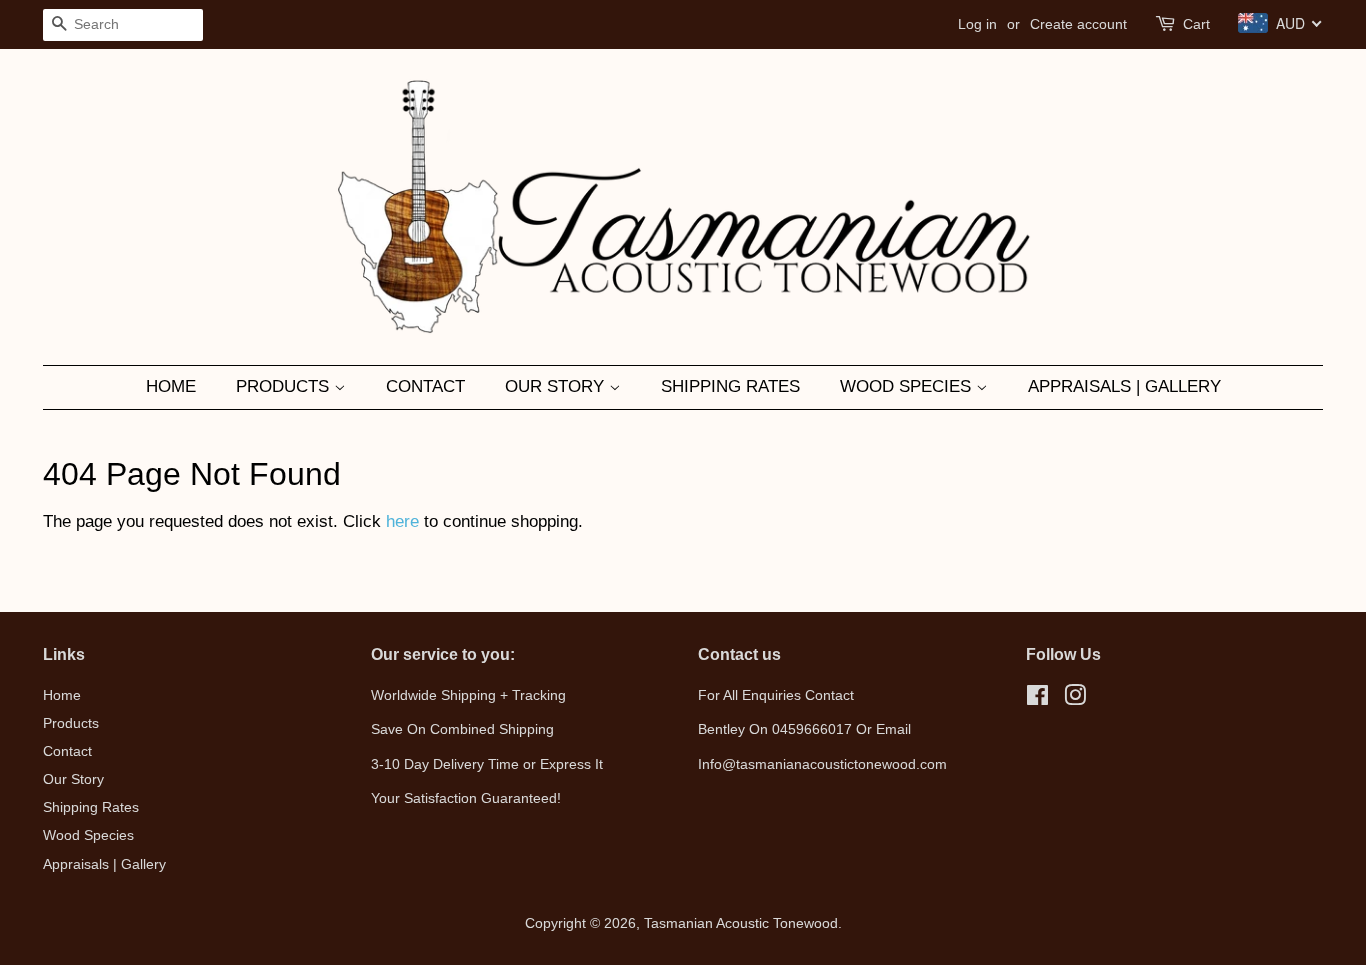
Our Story (557, 386)
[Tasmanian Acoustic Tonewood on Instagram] (1075, 699)
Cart (1196, 24)
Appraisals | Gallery (1124, 386)
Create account (1078, 24)
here (402, 521)
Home (171, 386)
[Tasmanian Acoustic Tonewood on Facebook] (1037, 699)
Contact (425, 386)
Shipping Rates (730, 386)
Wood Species (908, 386)
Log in (977, 24)
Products (285, 386)
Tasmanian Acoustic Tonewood (741, 923)
